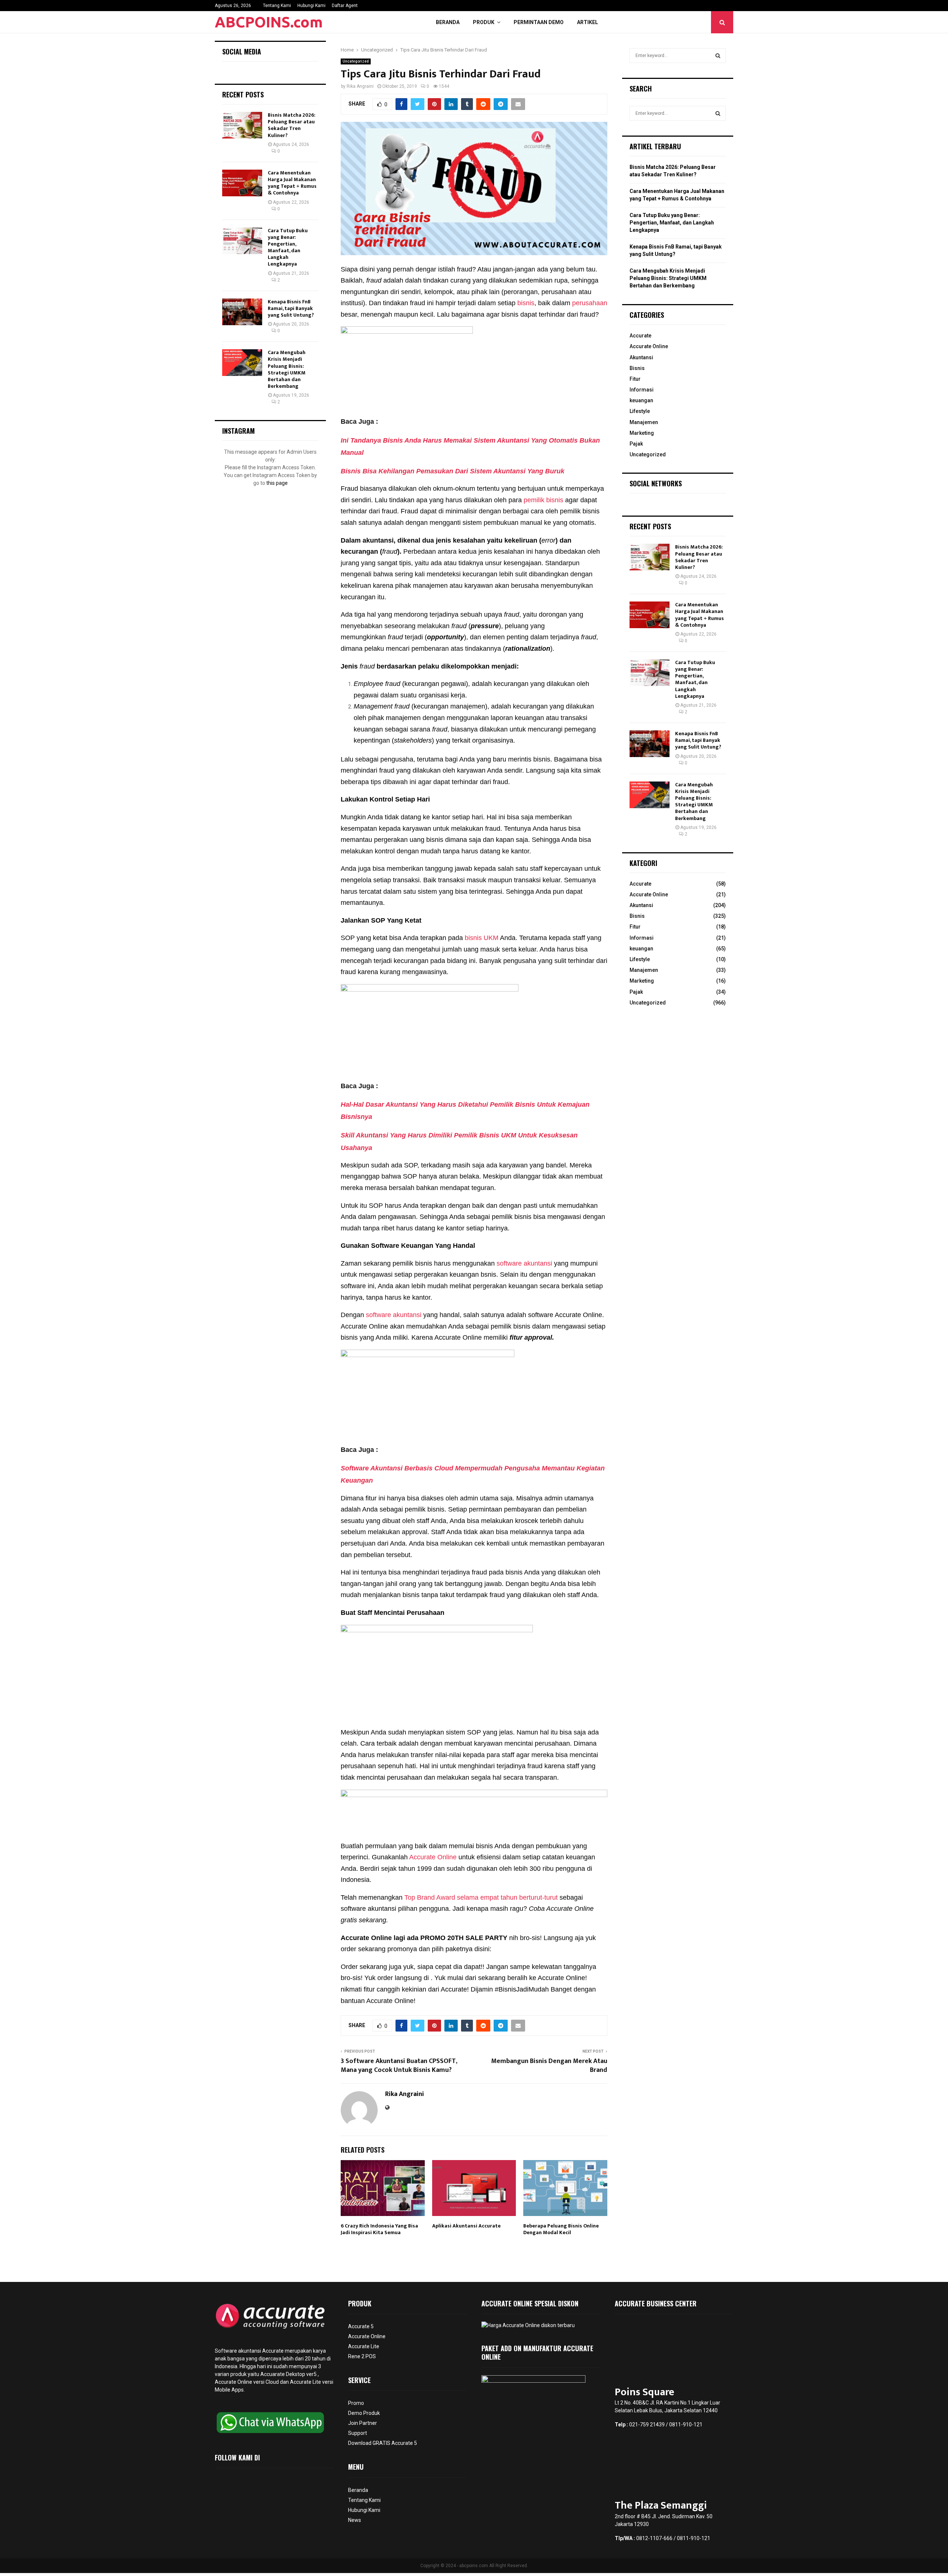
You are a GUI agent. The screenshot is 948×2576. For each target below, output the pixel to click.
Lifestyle (640, 411)
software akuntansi (524, 1263)
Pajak (636, 444)
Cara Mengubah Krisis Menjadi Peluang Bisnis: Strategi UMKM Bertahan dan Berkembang (287, 369)
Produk (484, 22)
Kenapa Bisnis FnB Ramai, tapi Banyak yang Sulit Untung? (291, 308)
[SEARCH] (718, 56)
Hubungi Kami (311, 6)
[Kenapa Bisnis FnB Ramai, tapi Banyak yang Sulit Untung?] (242, 312)
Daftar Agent (345, 6)
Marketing (642, 433)
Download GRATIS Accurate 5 (383, 2443)
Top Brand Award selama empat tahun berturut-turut (481, 1897)
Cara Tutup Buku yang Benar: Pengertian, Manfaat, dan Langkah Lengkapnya (288, 247)
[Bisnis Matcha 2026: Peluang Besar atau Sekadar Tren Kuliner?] (242, 125)
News (355, 2520)
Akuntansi (641, 357)
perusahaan (589, 303)
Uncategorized (356, 61)
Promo (356, 2403)
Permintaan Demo (539, 22)
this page (277, 483)
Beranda (448, 22)
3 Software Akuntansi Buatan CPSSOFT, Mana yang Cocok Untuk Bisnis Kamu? (399, 2066)
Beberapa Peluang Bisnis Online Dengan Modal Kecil (561, 2229)
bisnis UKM (482, 938)
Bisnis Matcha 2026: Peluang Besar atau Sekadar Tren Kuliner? (292, 125)
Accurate (640, 336)
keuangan (641, 400)
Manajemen (644, 422)
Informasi (642, 390)
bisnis (526, 303)
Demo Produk (364, 2413)
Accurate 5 (361, 2326)
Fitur (635, 379)
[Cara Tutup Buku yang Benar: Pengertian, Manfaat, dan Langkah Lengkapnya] (242, 241)
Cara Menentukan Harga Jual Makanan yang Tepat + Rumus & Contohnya (292, 183)
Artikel (588, 22)
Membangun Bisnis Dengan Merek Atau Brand (549, 2066)
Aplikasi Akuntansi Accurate (466, 2226)
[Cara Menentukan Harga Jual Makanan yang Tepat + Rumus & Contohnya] (242, 183)
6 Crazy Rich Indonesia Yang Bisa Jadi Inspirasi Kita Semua (379, 2229)
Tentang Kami (277, 6)
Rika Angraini (360, 86)
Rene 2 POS (362, 2356)
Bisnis (637, 368)
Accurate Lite (364, 2346)
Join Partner (363, 2423)
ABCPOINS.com (269, 22)
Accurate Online (432, 1857)
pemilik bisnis (543, 500)
